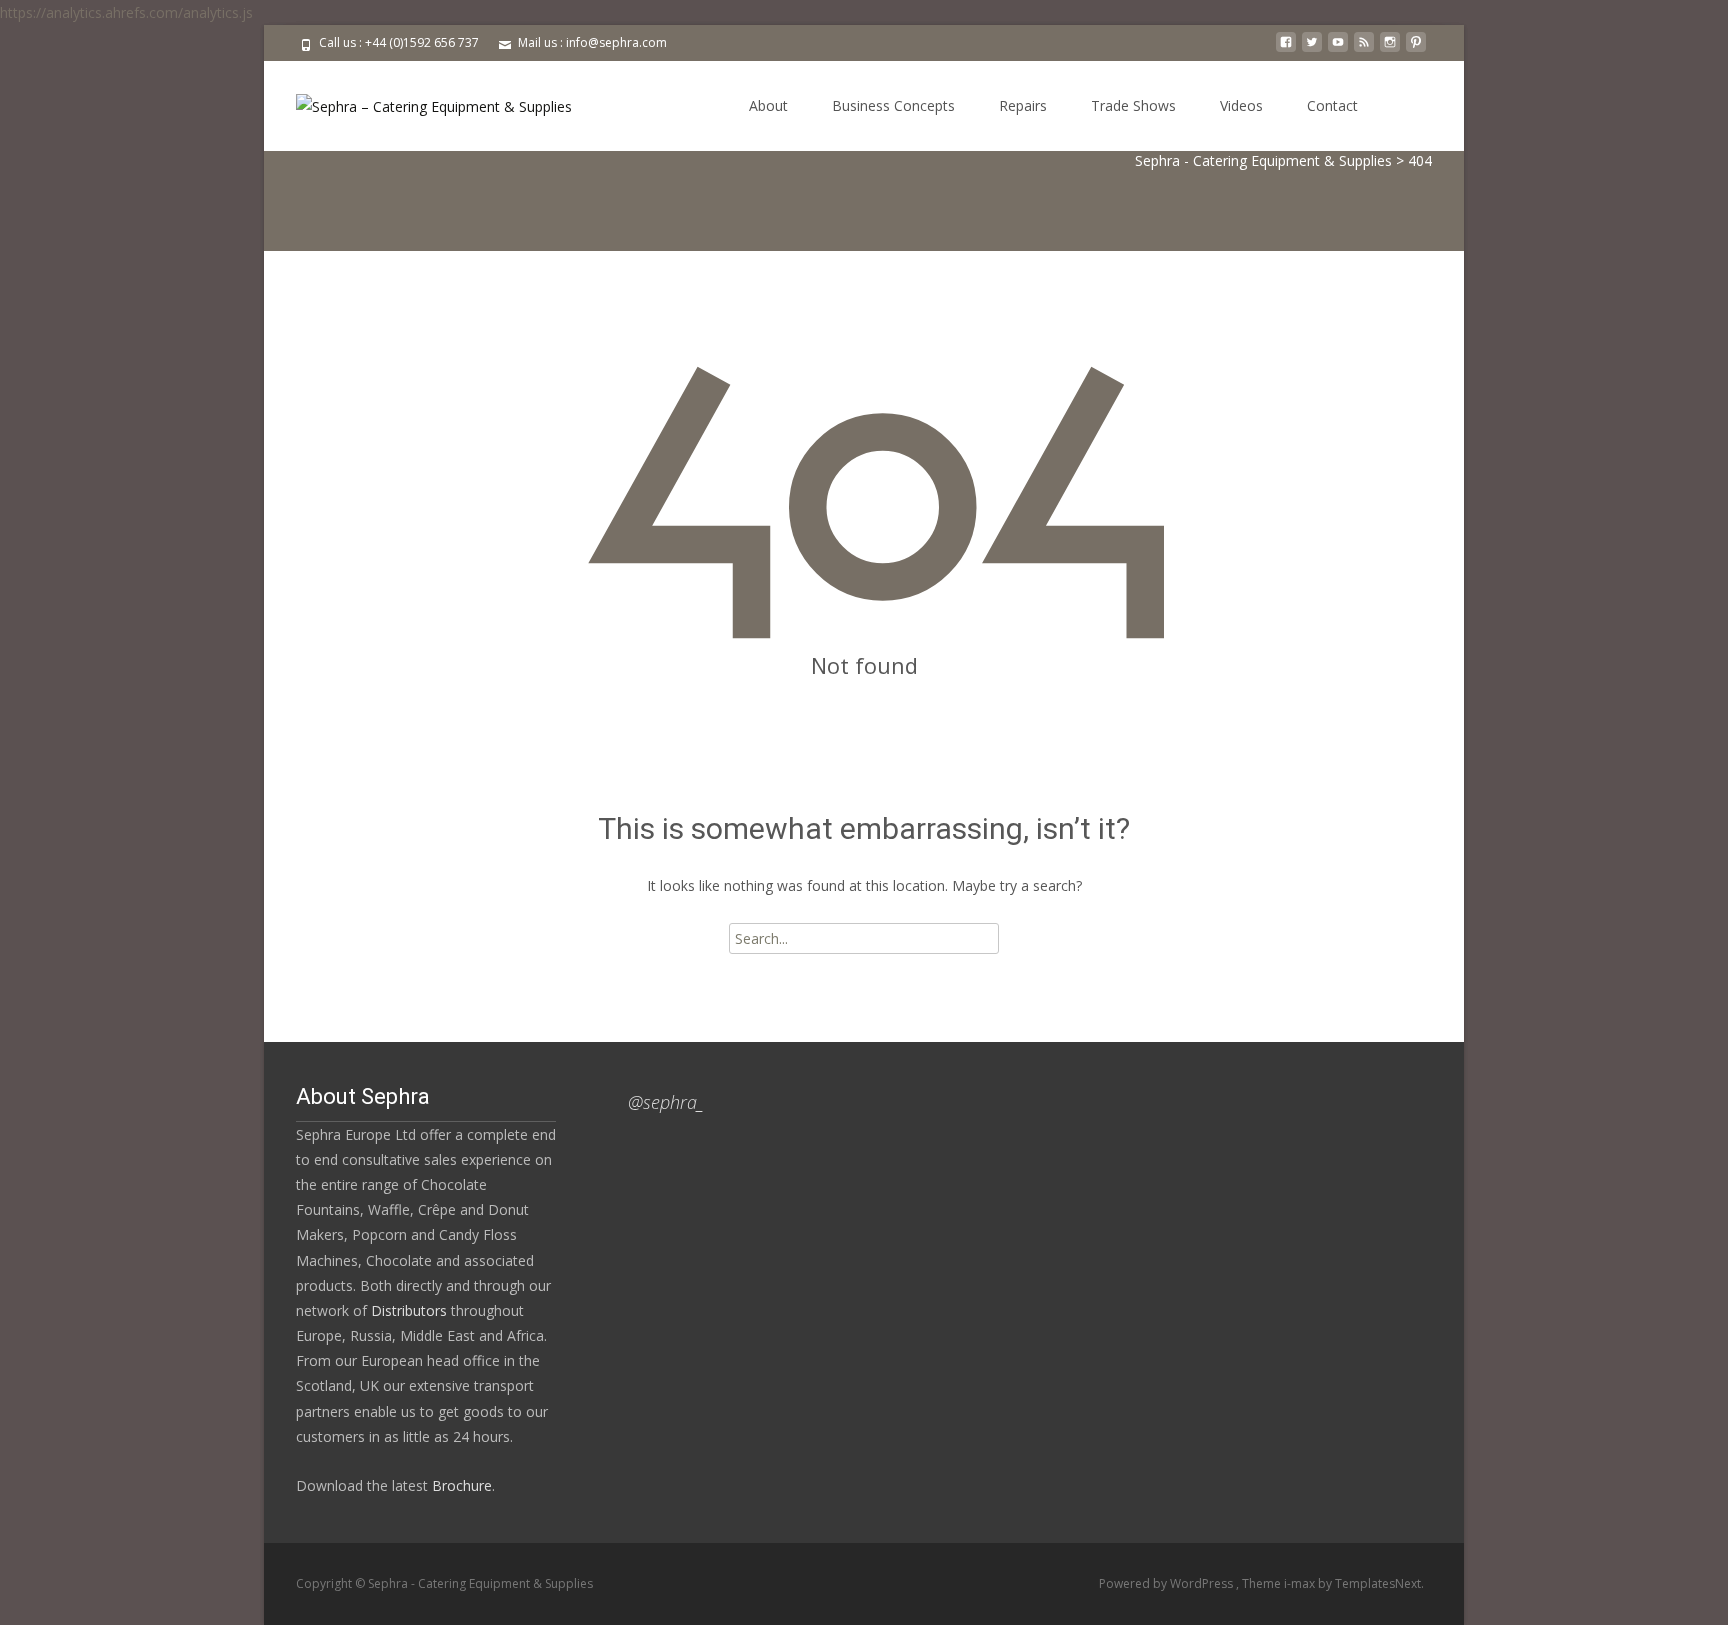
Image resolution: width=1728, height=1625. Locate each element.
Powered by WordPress (1167, 1583)
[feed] (1364, 49)
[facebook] (1286, 49)
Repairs (1023, 105)
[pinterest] (1416, 49)
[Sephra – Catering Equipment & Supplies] (418, 101)
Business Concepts (893, 105)
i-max (1301, 1583)
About (768, 105)
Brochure (460, 1485)
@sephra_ (666, 1102)
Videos (1241, 105)
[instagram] (1390, 49)
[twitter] (1312, 49)
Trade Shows (1133, 105)
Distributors (409, 1310)
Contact (1332, 105)
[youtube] (1338, 49)
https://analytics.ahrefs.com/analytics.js (126, 12)
